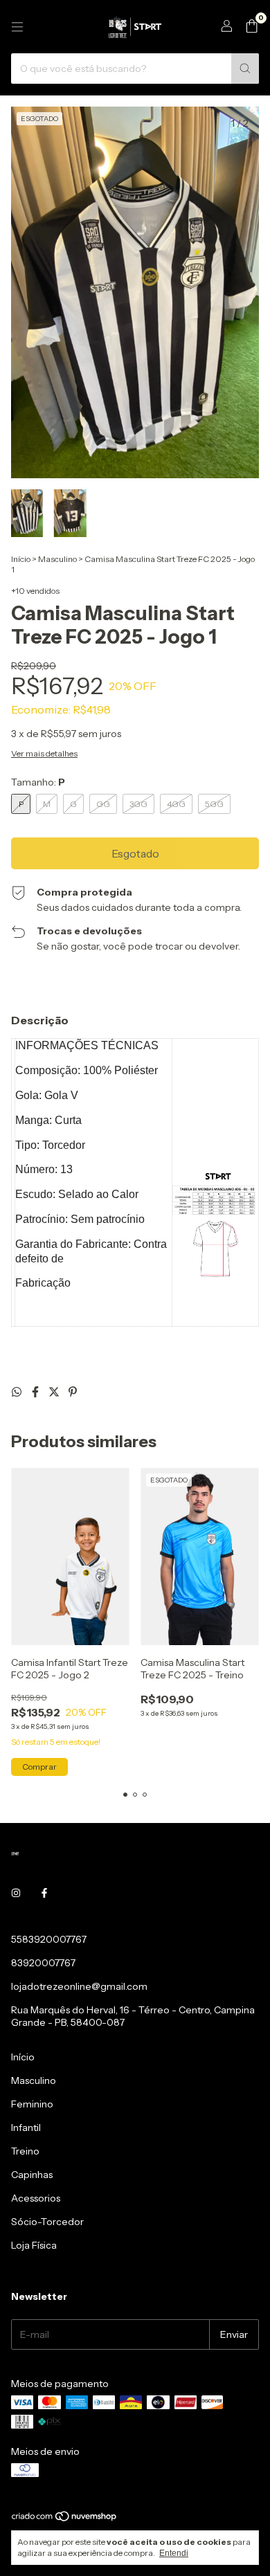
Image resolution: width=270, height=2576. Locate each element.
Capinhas (32, 2175)
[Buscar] (245, 69)
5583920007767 (49, 1939)
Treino (25, 2151)
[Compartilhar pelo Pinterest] (73, 1392)
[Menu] (17, 27)
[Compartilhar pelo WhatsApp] (18, 1392)
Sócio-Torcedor (47, 2222)
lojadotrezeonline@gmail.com (79, 1986)
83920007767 (43, 1963)
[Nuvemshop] (65, 2519)
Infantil (26, 2128)
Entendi (174, 2553)
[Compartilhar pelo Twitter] (55, 1392)
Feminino (32, 2104)
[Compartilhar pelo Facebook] (36, 1392)
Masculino (57, 559)
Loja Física (34, 2245)
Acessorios (36, 2198)
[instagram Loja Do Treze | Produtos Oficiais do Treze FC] (16, 1894)
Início (21, 559)
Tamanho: (38, 782)
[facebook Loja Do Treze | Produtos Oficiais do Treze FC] (44, 1894)
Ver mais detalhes (44, 753)
